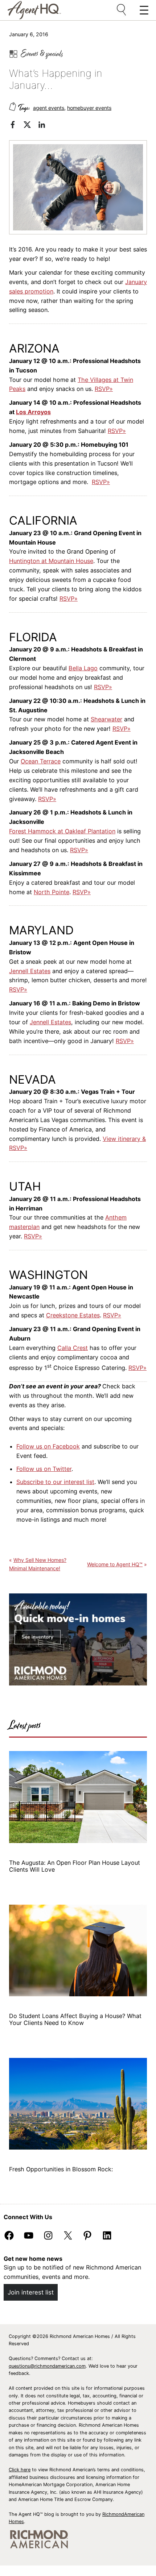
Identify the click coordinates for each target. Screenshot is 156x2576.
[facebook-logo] (16, 126)
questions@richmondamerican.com (47, 2366)
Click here (20, 2470)
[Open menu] (122, 10)
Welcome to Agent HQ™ (115, 1564)
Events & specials (42, 54)
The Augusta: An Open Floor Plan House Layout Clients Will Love (75, 1866)
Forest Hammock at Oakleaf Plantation (62, 831)
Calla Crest (73, 1348)
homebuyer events (89, 108)
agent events (49, 108)
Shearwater (106, 719)
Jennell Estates (30, 971)
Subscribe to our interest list (55, 1482)
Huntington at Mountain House (51, 561)
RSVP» (104, 389)
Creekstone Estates (73, 1315)
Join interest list (31, 2292)
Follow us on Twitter (44, 1469)
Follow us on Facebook (48, 1446)
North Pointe (52, 892)
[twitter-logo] (31, 126)
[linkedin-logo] (45, 126)
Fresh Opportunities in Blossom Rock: (62, 2169)
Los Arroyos (33, 412)
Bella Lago (83, 668)
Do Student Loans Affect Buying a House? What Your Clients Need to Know (75, 2019)
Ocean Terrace (41, 761)
